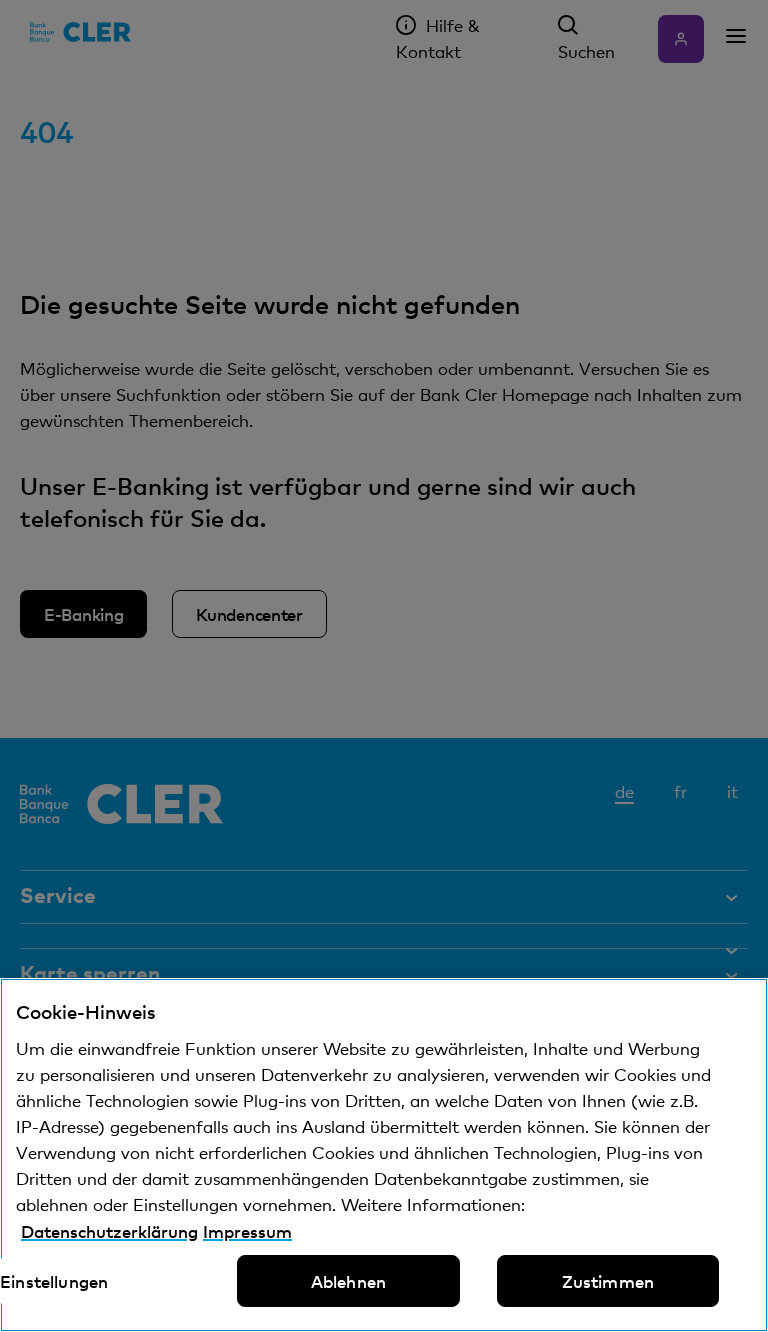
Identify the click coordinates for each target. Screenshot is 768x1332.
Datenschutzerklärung (109, 1231)
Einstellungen (54, 1281)
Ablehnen (348, 1281)
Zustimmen (608, 1281)
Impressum (247, 1231)
